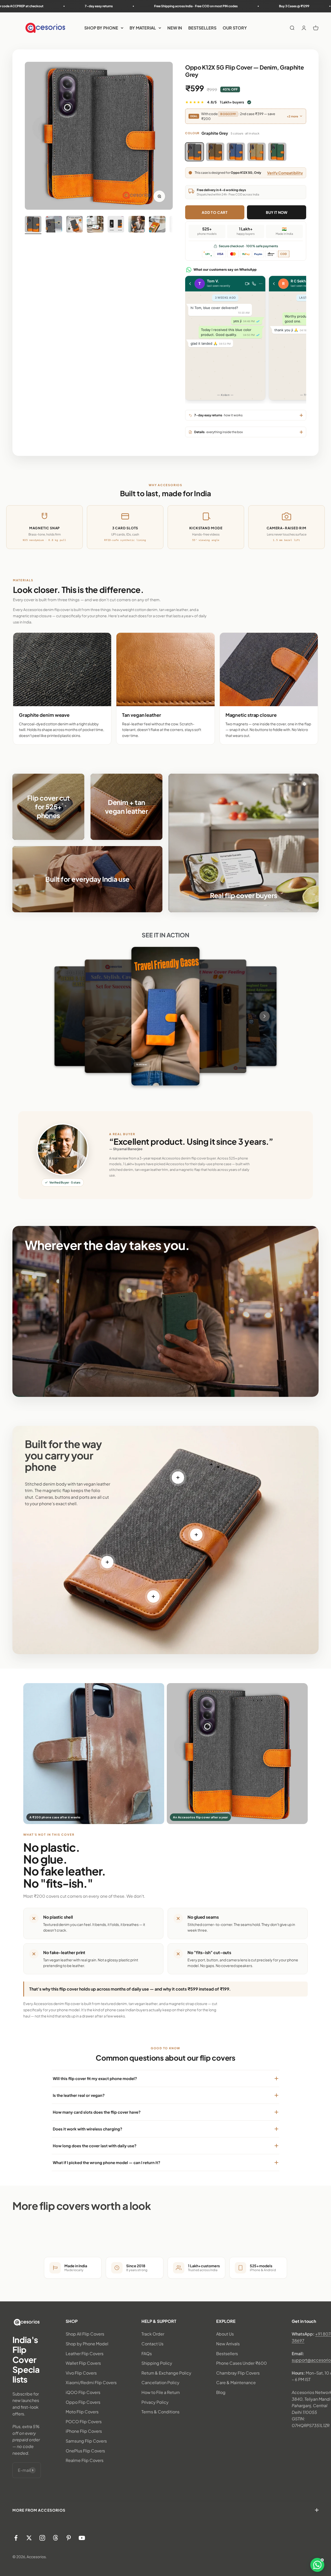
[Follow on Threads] (55, 2538)
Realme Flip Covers (85, 2460)
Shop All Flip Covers (85, 2334)
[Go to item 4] (95, 225)
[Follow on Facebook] (16, 2538)
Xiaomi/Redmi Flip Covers (91, 2382)
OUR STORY (235, 28)
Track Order (153, 2334)
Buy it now (277, 212)
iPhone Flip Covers (84, 2431)
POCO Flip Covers (84, 2421)
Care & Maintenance (236, 2382)
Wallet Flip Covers (83, 2363)
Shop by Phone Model (87, 2344)
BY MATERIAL (143, 28)
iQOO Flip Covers (83, 2392)
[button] (317, 2565)
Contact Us (152, 2344)
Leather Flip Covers (85, 2353)
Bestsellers (227, 2353)
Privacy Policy (155, 2402)
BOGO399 (228, 114)
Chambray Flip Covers (238, 2373)
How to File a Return (161, 2392)
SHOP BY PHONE (101, 28)
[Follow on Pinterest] (69, 2538)
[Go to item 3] (74, 225)
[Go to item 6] (137, 225)
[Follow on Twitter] (29, 2538)
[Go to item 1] (33, 225)
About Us (225, 2334)
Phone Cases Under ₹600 (242, 2363)
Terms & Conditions (160, 2412)
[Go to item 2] (54, 225)
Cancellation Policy (160, 2382)
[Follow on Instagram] (42, 2538)
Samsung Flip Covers (86, 2441)
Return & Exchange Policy (166, 2373)
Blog (221, 2392)
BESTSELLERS (202, 28)
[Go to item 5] (116, 225)
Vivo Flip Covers (81, 2373)
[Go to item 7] (157, 225)
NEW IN (175, 28)
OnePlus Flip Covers (85, 2451)
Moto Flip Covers (82, 2412)
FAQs (147, 2353)
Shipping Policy (157, 2363)
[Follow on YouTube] (82, 2538)
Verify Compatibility (285, 173)
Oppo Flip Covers (83, 2402)
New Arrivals (228, 2344)
